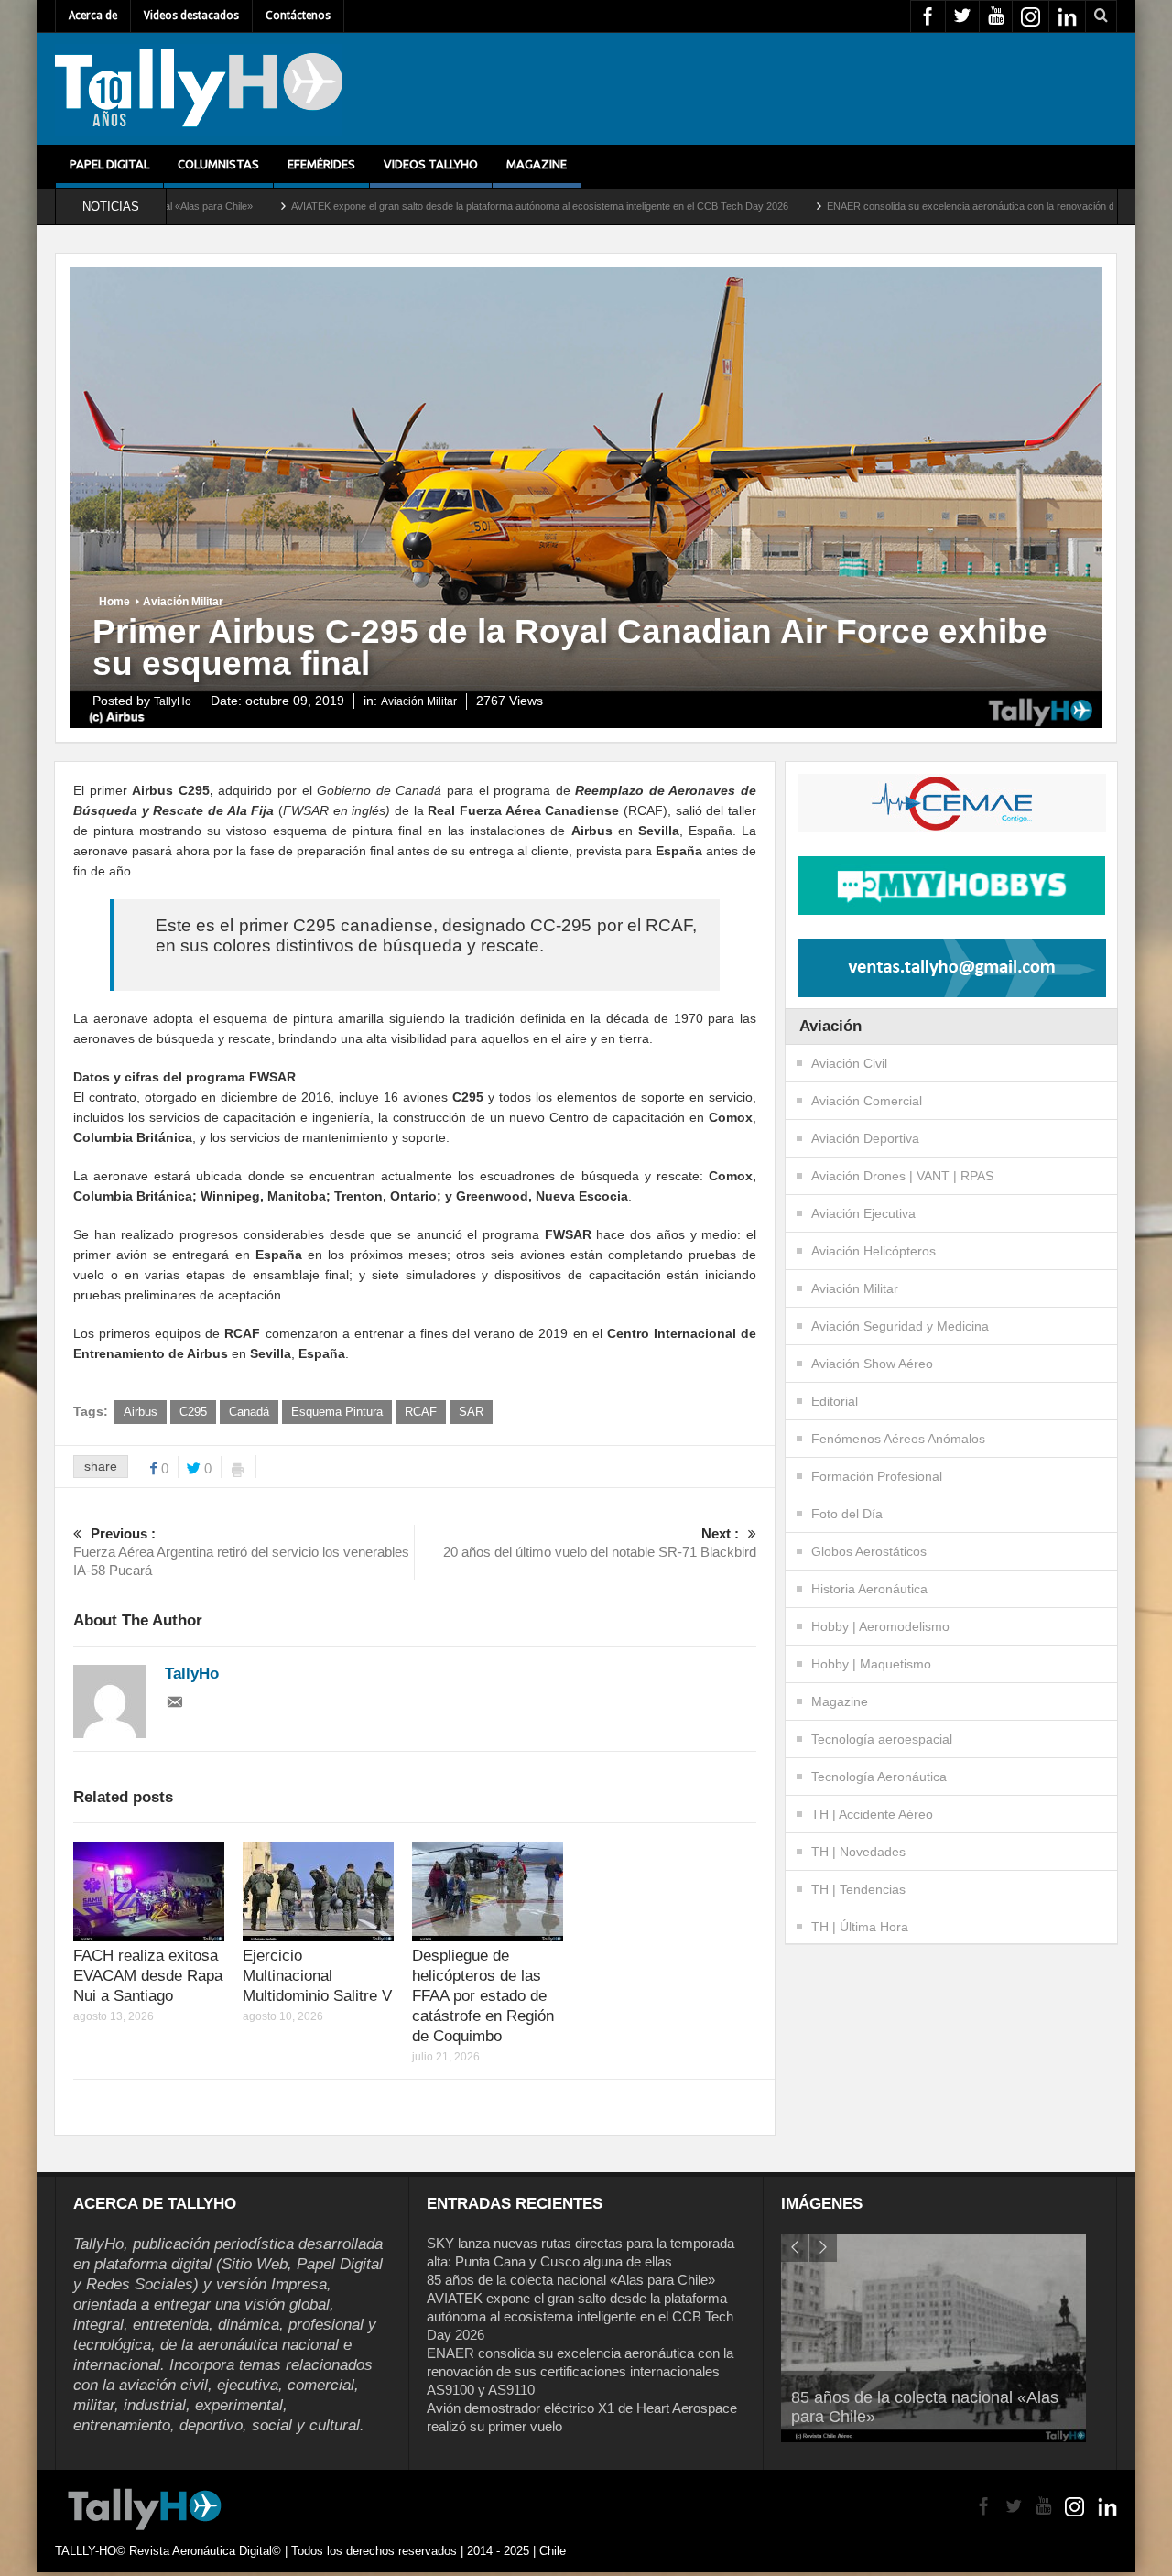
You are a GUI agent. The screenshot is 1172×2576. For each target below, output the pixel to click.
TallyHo (173, 701)
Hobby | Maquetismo (871, 1664)
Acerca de (93, 16)
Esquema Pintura (337, 1412)
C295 (193, 1412)
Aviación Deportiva (865, 1138)
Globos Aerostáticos (869, 1551)
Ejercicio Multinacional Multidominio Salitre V (317, 1976)
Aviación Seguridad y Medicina (900, 1326)
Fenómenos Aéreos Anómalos (898, 1439)
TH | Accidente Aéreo (872, 1814)
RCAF (421, 1412)
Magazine (537, 164)
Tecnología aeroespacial (882, 1739)
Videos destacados (191, 16)
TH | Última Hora (860, 1927)
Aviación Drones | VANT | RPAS (902, 1176)
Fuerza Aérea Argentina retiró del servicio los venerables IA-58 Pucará (241, 1552)
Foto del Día (847, 1514)
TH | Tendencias (858, 1889)
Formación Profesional (877, 1476)
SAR (471, 1412)
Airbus (141, 1412)
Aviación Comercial (867, 1101)
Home (114, 602)
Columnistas (218, 164)
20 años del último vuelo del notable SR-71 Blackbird (600, 1543)
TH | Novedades (858, 1852)
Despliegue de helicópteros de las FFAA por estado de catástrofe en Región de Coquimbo (483, 1996)
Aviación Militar (183, 602)
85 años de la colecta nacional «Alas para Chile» (571, 2280)
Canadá (249, 1412)
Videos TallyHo (431, 164)
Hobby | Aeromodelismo (880, 1626)
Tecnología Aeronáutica (879, 1777)
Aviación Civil (849, 1063)
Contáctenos (298, 16)
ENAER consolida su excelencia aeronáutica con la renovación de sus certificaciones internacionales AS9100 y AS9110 (580, 2371)
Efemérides (321, 164)
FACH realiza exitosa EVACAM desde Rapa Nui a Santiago (148, 1976)
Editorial (835, 1401)
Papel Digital (109, 164)
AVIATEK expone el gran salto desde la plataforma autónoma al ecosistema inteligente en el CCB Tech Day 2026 (421, 206)
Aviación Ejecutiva (863, 1213)
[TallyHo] (199, 89)
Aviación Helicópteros (874, 1251)
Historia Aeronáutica (869, 1589)
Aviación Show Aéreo (872, 1364)
